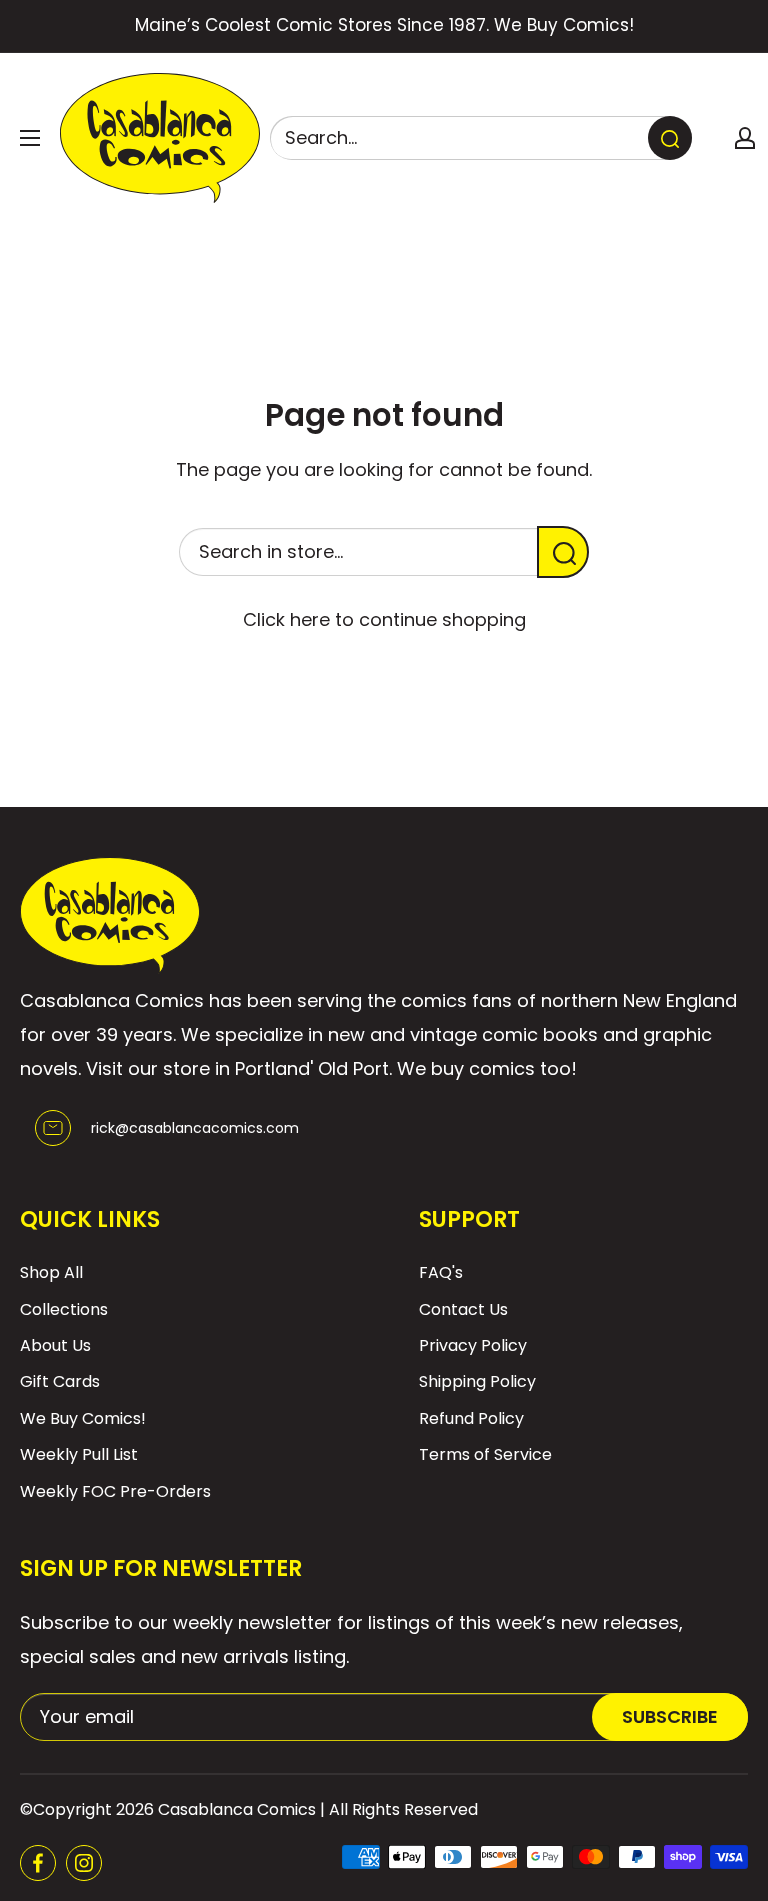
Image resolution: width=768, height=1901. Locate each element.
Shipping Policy (477, 1381)
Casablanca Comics (237, 1809)
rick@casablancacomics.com (195, 1128)
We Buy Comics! (83, 1418)
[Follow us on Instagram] (84, 1863)
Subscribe (670, 1716)
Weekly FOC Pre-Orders (115, 1491)
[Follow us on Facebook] (38, 1863)
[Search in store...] (563, 552)
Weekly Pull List (79, 1454)
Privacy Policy (473, 1345)
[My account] (745, 138)
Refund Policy (471, 1418)
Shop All (51, 1272)
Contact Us (463, 1309)
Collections (64, 1309)
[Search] (670, 138)
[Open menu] (30, 138)
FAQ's (441, 1272)
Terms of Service (485, 1454)
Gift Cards (60, 1381)
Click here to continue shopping (384, 619)
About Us (55, 1345)
